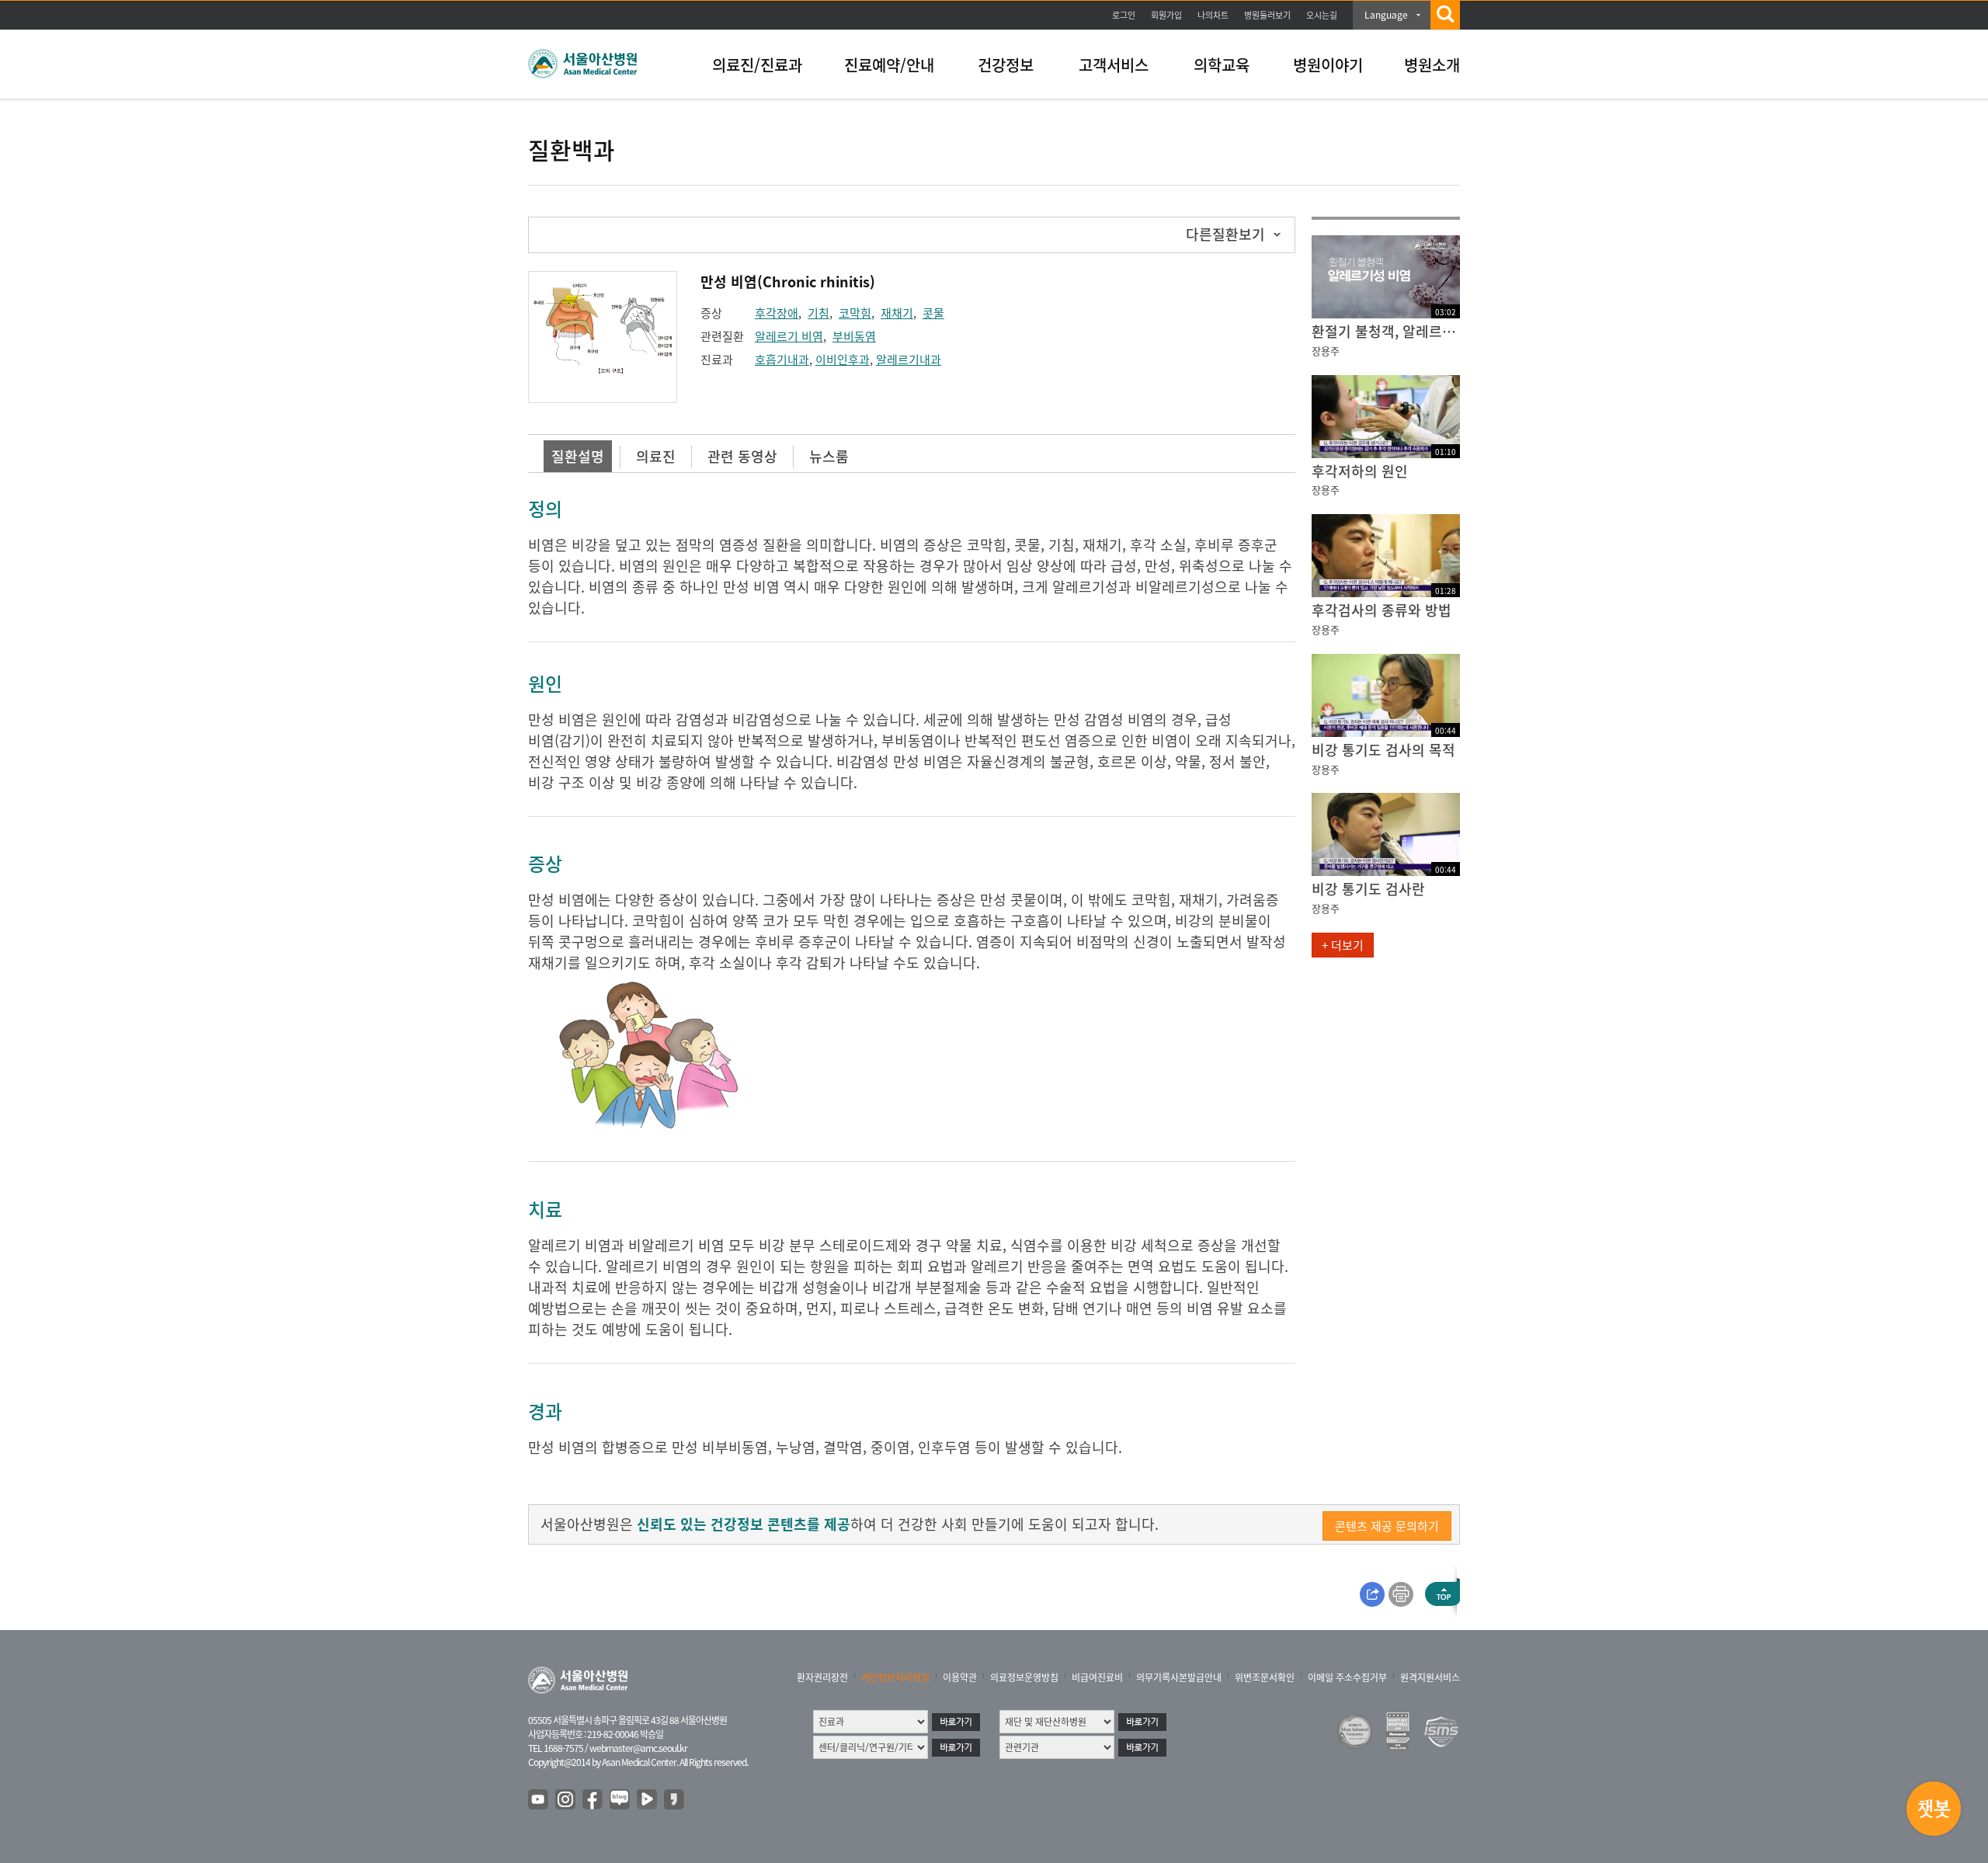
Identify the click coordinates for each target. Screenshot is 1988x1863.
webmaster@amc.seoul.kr (638, 1748)
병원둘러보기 (1267, 15)
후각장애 (777, 313)
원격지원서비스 (1430, 1677)
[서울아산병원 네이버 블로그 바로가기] (620, 1800)
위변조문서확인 (1265, 1677)
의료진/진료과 (757, 65)
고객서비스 (1114, 65)
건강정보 (1006, 65)
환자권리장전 (822, 1677)
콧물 (933, 313)
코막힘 (855, 313)
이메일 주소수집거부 (1347, 1677)
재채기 (897, 313)
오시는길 (1322, 15)
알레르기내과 (909, 360)
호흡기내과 (782, 360)
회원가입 (1166, 15)
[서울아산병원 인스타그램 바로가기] (566, 1800)
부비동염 (854, 336)
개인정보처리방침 (895, 1677)
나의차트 (1213, 15)
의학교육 (1222, 65)
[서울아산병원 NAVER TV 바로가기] (648, 1800)
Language (1386, 15)
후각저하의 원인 (1360, 471)
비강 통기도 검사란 (1368, 889)
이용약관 (960, 1677)
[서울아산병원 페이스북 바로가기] (593, 1800)
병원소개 (1432, 65)
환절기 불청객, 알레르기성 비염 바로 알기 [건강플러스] (1386, 331)
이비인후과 (843, 360)
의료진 (656, 456)
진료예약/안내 (889, 65)
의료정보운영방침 (1024, 1677)
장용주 (1326, 351)
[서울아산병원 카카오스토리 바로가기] (675, 1800)
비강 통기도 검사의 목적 (1383, 750)
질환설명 (578, 456)
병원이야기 (1328, 65)
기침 (818, 313)
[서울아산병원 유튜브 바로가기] (539, 1800)
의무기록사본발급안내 (1179, 1677)
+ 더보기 (1343, 945)
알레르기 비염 (789, 336)
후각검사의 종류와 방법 (1382, 610)
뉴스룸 (829, 456)
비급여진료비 (1097, 1677)
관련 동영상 (742, 456)
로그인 (1124, 15)
